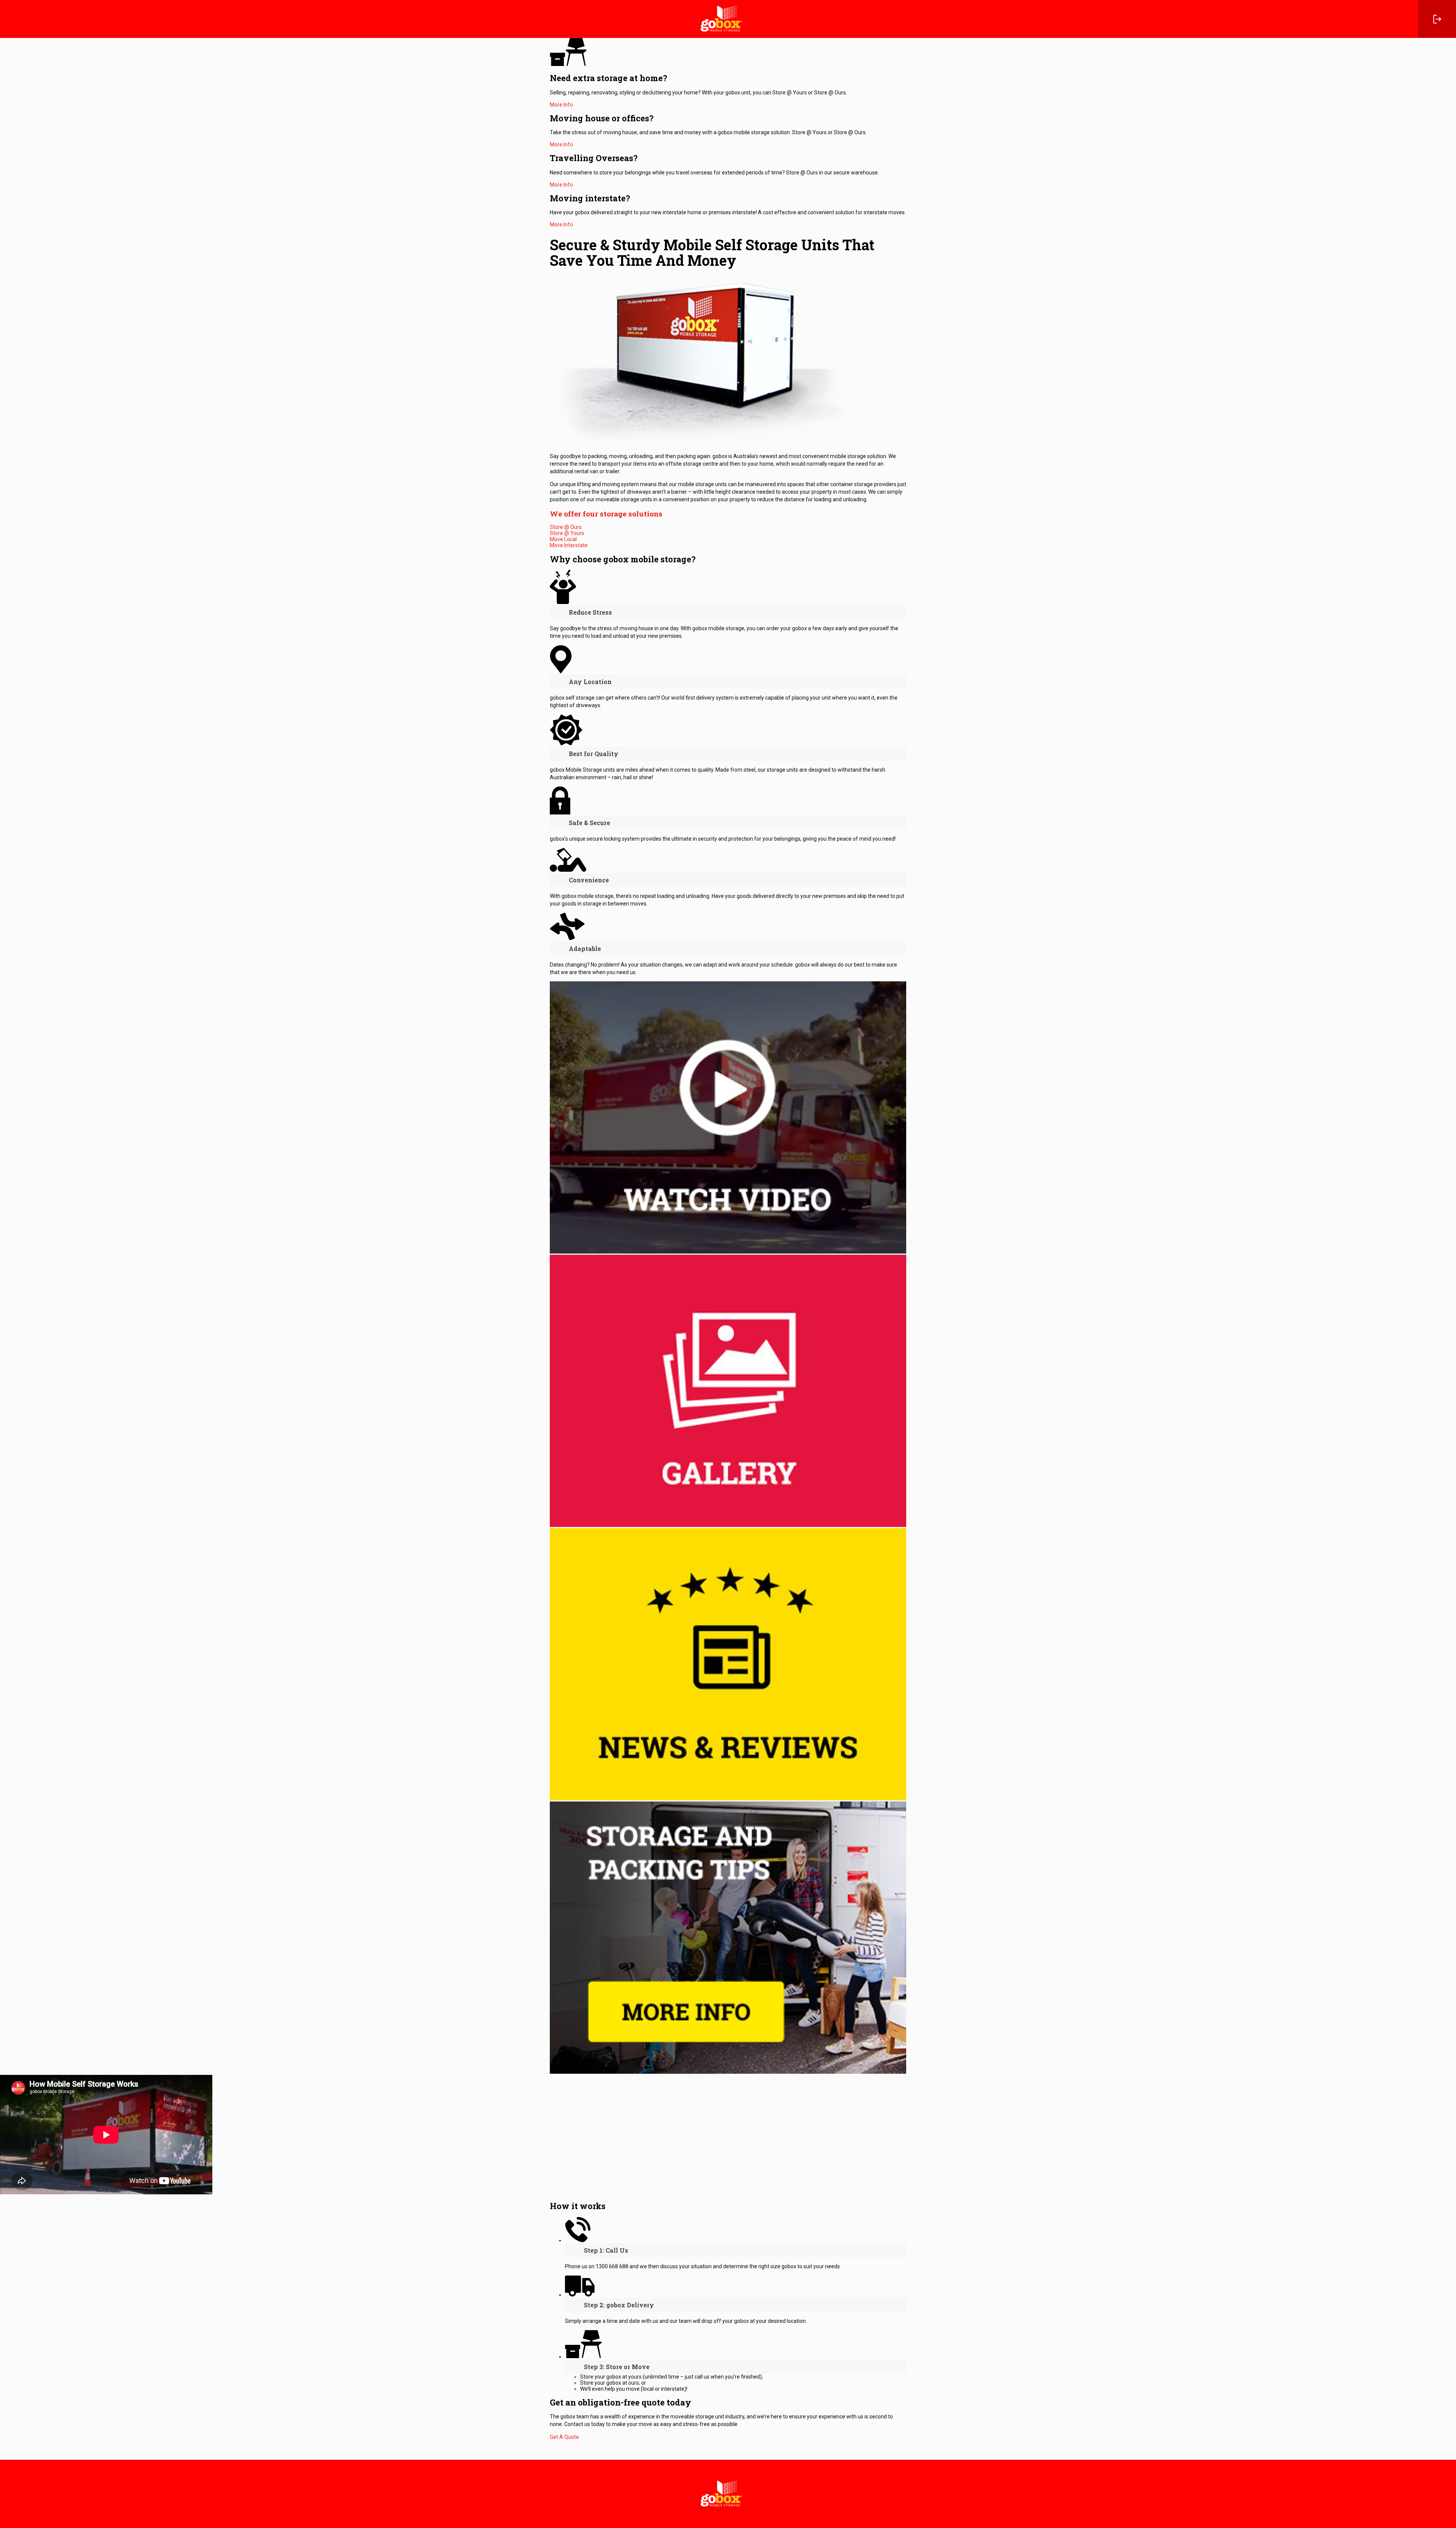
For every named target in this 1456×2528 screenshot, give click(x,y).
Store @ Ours (566, 527)
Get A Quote (564, 2437)
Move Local (563, 539)
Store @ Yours (567, 533)
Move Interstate (569, 545)
